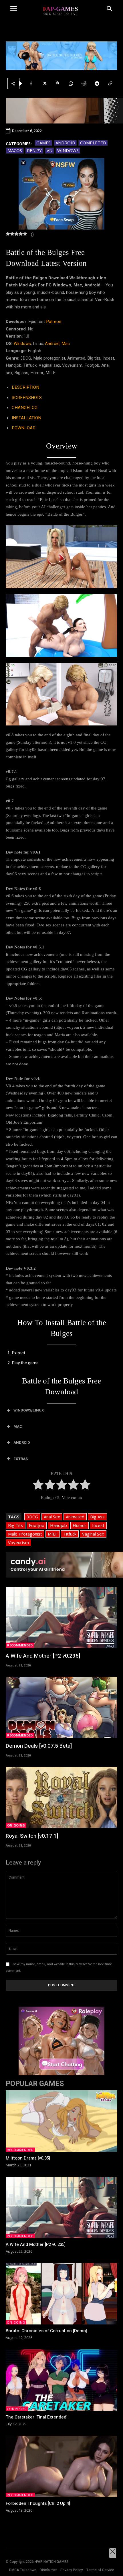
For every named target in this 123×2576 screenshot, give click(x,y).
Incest (98, 1525)
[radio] (38, 1486)
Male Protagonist (25, 1534)
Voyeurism (18, 1542)
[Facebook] (31, 83)
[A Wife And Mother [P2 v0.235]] (61, 1617)
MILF (53, 1534)
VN (49, 150)
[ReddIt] (84, 83)
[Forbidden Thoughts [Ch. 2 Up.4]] (61, 2466)
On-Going (16, 1825)
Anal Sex (52, 1517)
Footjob (37, 1525)
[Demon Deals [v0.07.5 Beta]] (61, 1707)
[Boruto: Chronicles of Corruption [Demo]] (61, 2294)
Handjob (58, 1525)
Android (65, 143)
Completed (93, 143)
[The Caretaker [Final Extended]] (61, 2380)
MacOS (15, 150)
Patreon (54, 322)
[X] (44, 83)
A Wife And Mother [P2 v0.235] (43, 1656)
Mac (66, 344)
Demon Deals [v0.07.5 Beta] (39, 1746)
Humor (80, 1525)
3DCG (32, 1517)
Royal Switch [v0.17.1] (32, 1836)
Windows (68, 150)
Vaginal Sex (93, 1534)
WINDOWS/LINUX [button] (29, 1410)
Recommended (20, 1645)
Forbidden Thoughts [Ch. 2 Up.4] (38, 2503)
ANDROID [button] (22, 1442)
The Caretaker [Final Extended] (37, 2417)
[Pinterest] (57, 83)
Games (43, 143)
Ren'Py (34, 150)
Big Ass (97, 1517)
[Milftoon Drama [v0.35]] (61, 2121)
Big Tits (16, 1525)
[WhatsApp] (71, 83)
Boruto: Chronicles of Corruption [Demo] (46, 2331)
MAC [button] (18, 1426)
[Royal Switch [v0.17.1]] (61, 1798)
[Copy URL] (110, 83)
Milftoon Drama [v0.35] (28, 2158)
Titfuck (70, 1534)
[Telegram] (97, 83)
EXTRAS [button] (21, 1459)
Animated (75, 1517)
